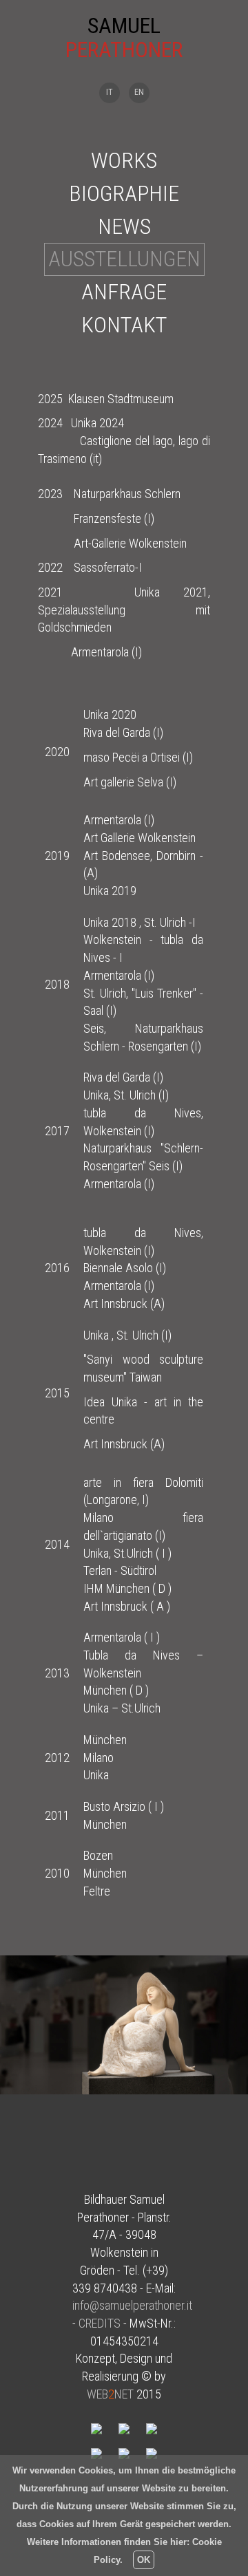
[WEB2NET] (98, 2428)
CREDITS (100, 2323)
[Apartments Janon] (152, 2452)
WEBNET (110, 2394)
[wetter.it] (125, 2428)
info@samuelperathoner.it (132, 2305)
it (110, 92)
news (124, 226)
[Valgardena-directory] (152, 2428)
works (124, 160)
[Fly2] (125, 2452)
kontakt (124, 325)
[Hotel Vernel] (98, 2452)
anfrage (124, 292)
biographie (124, 193)
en (139, 92)
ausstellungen (124, 259)
